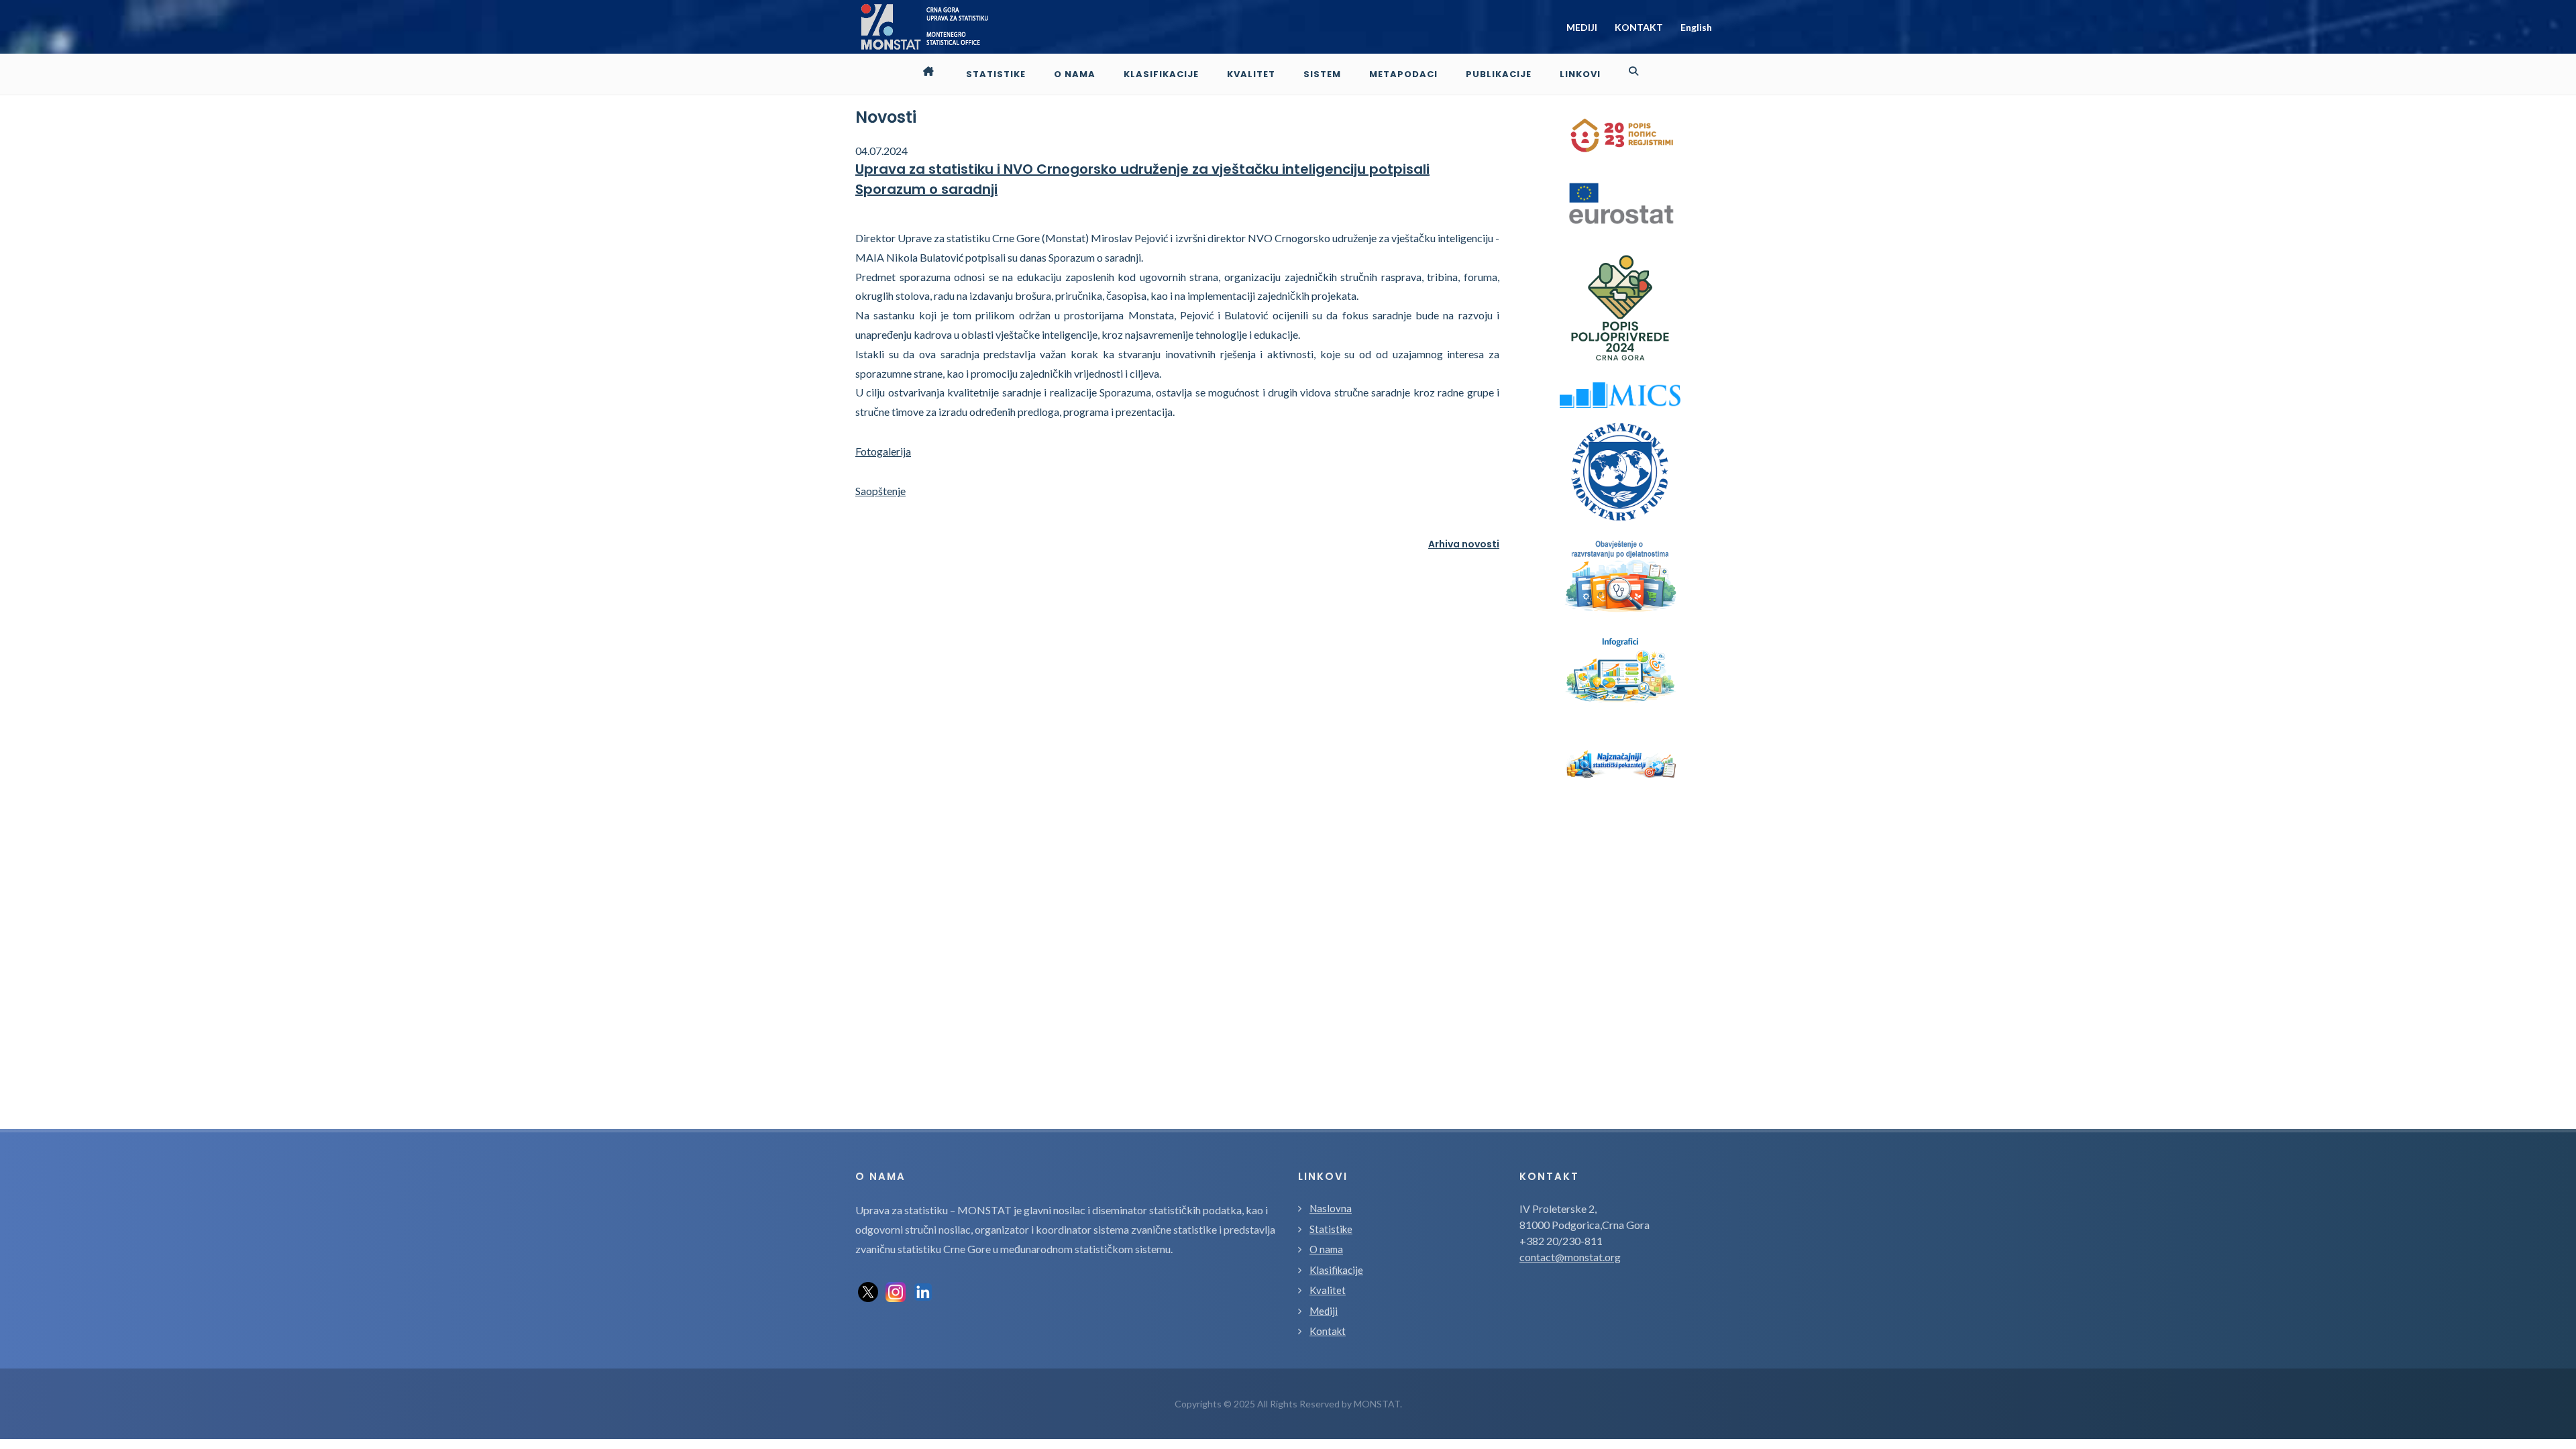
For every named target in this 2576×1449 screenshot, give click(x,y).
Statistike (1331, 1229)
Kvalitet (1328, 1290)
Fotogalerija (883, 451)
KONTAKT (1639, 27)
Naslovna (1331, 1208)
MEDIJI (1582, 27)
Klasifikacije (1336, 1270)
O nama (1326, 1249)
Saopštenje (880, 491)
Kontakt (1328, 1331)
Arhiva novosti (1464, 544)
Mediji (1324, 1311)
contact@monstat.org (1570, 1257)
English (1696, 27)
